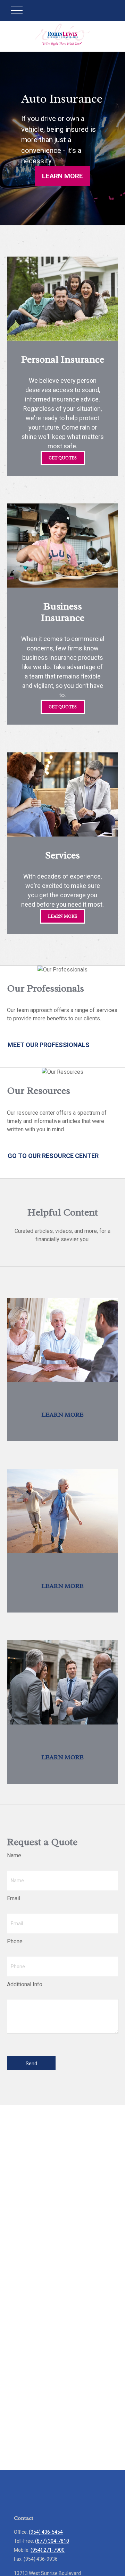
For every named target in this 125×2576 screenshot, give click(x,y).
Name (14, 1855)
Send (31, 2064)
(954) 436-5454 (46, 2532)
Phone (15, 1941)
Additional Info (25, 1984)
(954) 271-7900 (48, 2550)
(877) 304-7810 (52, 2541)
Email (14, 1898)
